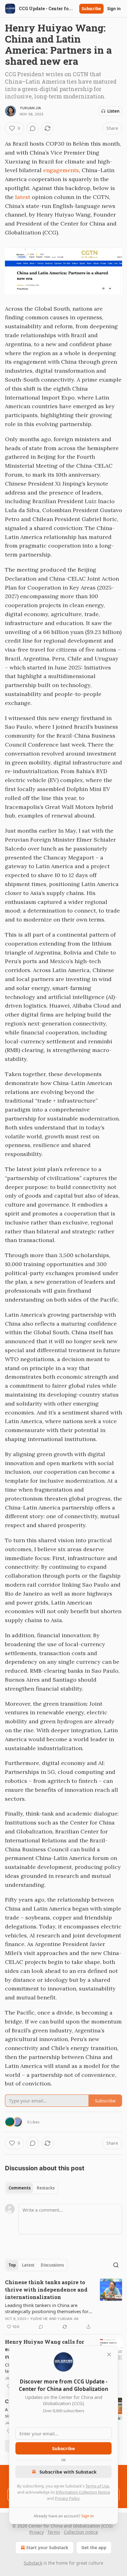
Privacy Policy (67, 2498)
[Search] (116, 2265)
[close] (109, 2354)
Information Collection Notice (83, 2492)
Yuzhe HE (39, 2319)
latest (23, 197)
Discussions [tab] (52, 2265)
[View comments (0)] (33, 128)
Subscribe (91, 9)
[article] (63, 2305)
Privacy (37, 2532)
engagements (61, 170)
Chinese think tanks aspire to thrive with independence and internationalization (46, 2290)
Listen (113, 111)
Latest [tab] (28, 2265)
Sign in (114, 9)
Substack (33, 2563)
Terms (54, 2532)
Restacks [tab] (46, 2188)
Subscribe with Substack (68, 2472)
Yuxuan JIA (30, 108)
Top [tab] (12, 2265)
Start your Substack (47, 2547)
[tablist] (32, 2188)
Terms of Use (97, 2486)
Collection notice (81, 2532)
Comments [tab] (20, 2188)
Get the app (94, 2547)
